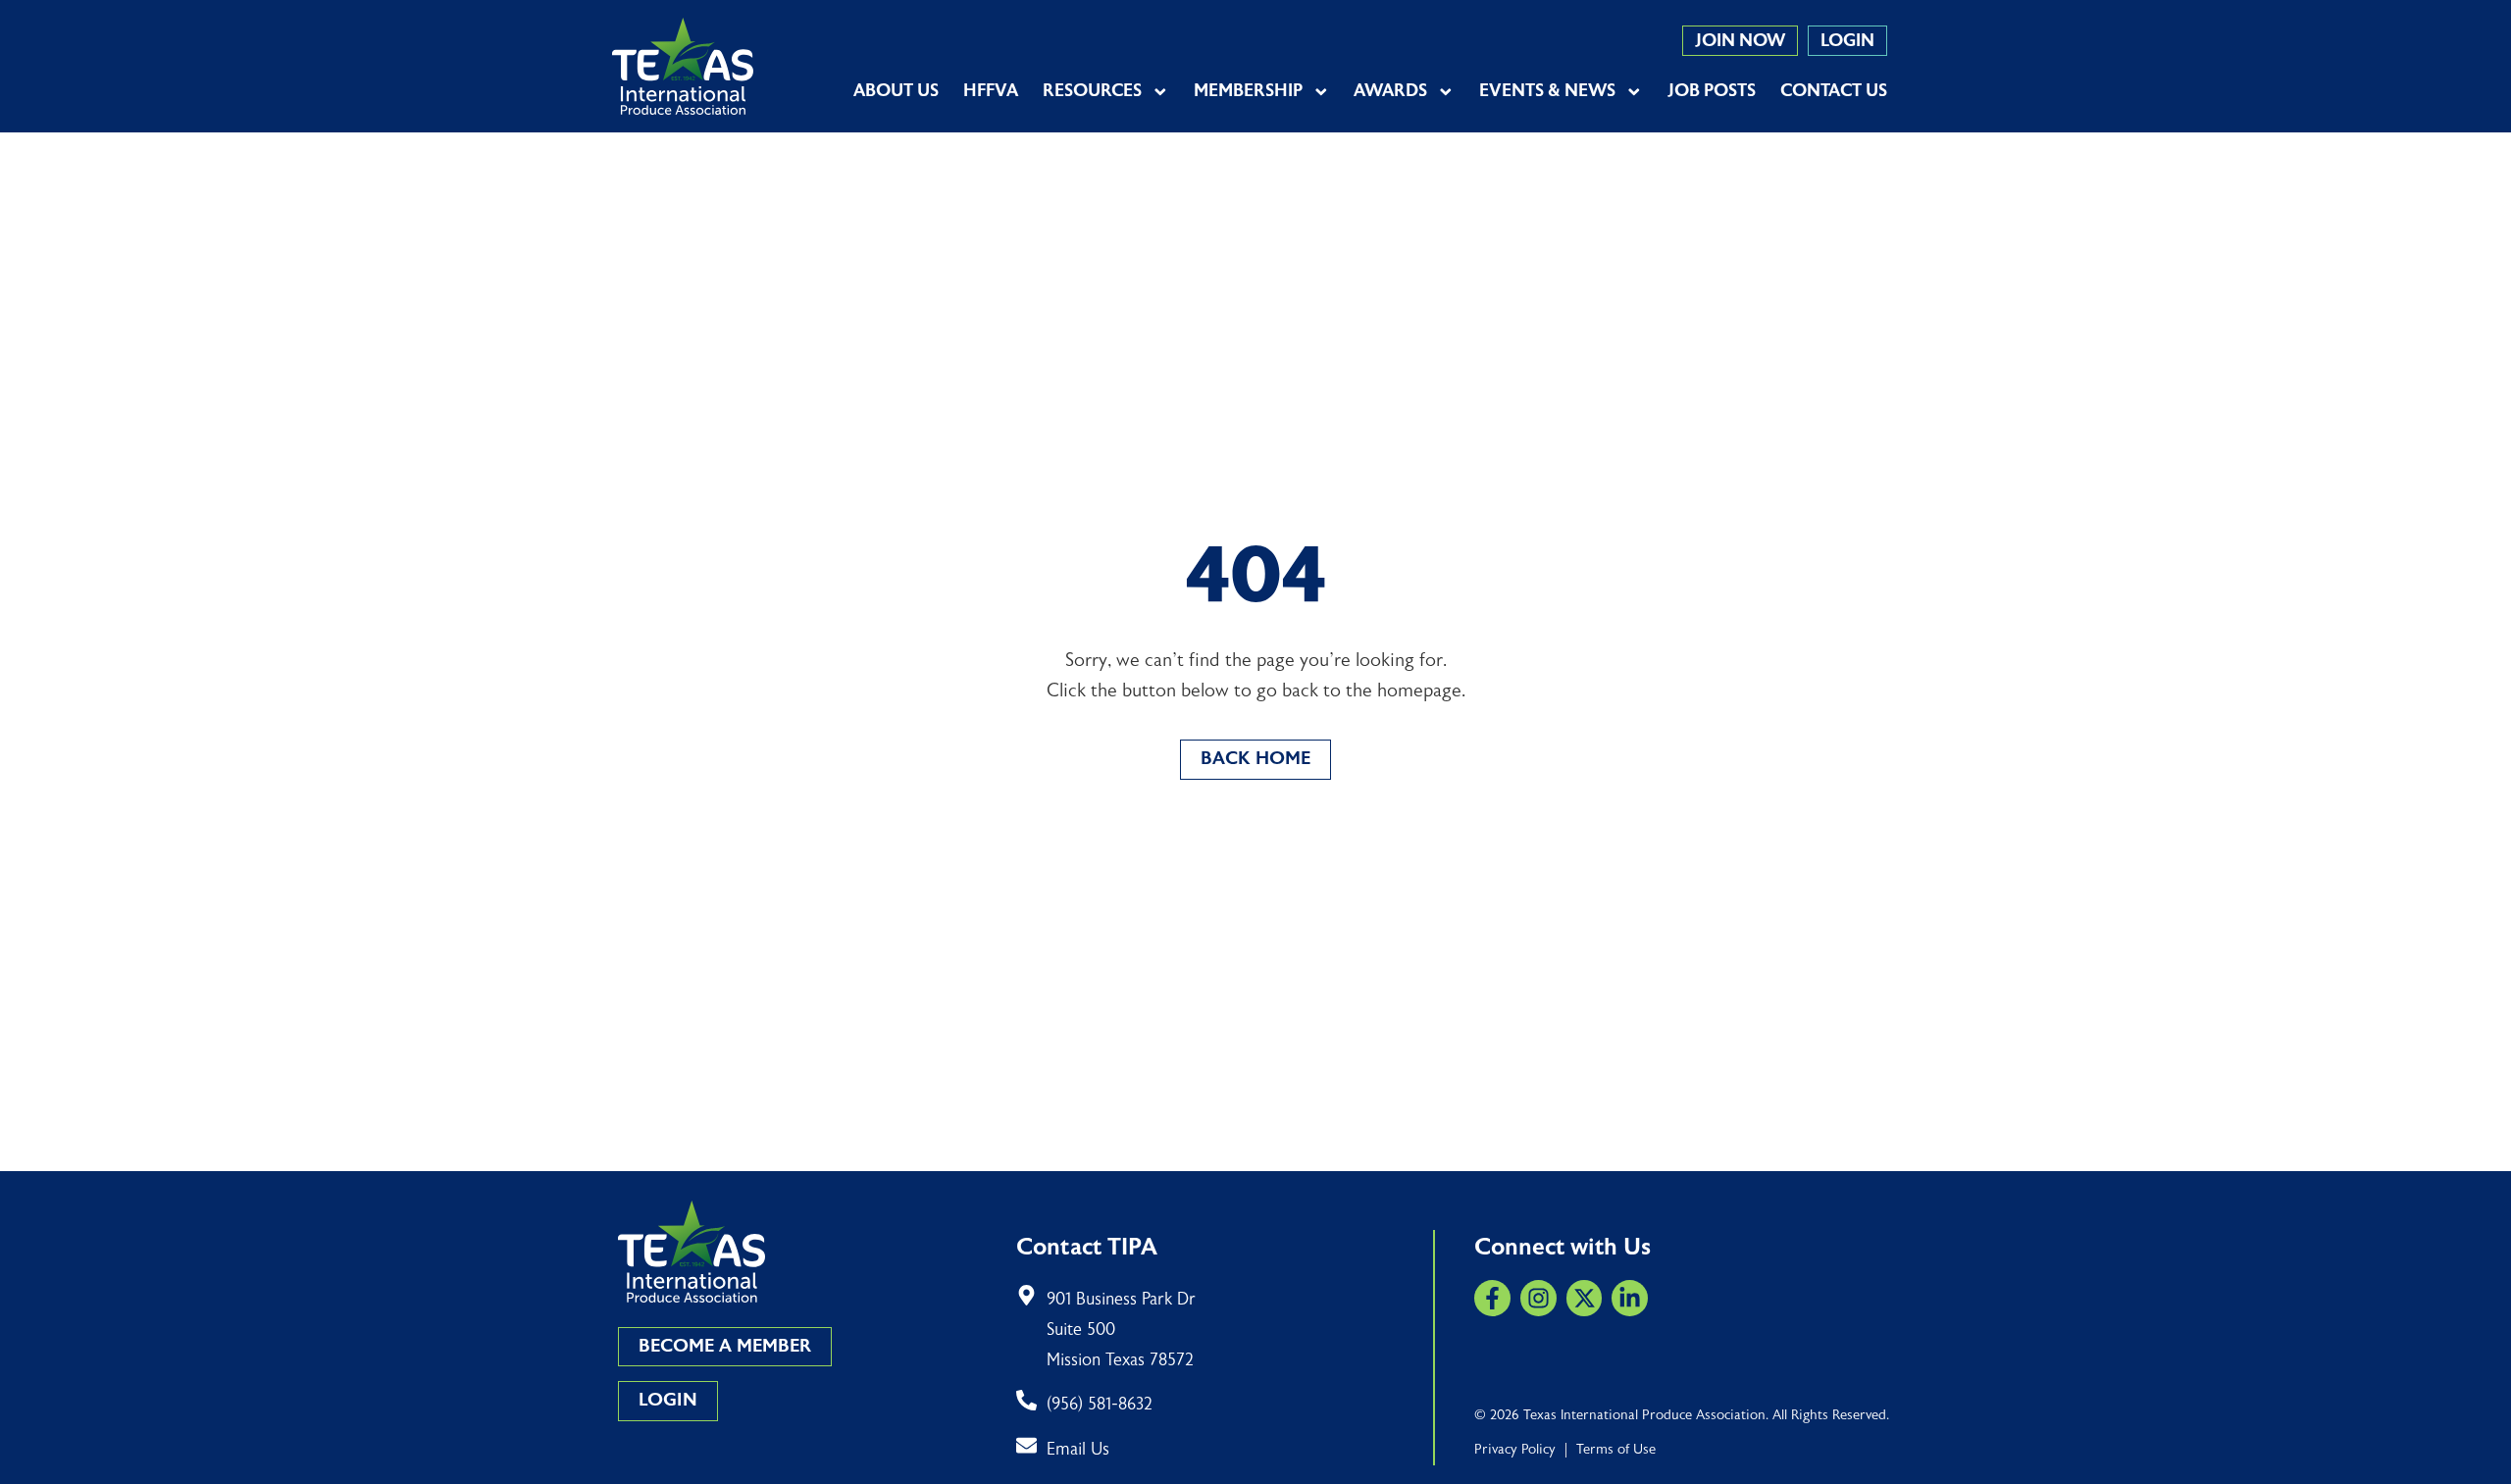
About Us (896, 91)
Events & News (1547, 91)
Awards (1390, 91)
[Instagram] (1538, 1298)
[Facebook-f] (1492, 1298)
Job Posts (1712, 91)
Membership (1248, 91)
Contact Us (1834, 91)
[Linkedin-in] (1630, 1298)
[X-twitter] (1585, 1298)
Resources (1092, 91)
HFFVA (991, 91)
